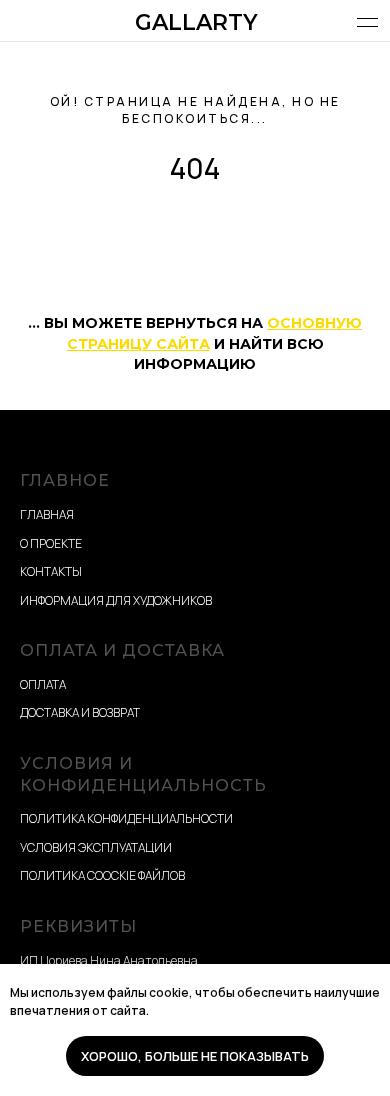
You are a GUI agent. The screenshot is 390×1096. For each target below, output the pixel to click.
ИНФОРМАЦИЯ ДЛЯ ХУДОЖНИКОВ (116, 600)
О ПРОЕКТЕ (51, 543)
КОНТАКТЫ (51, 571)
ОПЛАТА (43, 684)
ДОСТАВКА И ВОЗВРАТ (80, 712)
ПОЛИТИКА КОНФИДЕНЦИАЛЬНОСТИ (126, 818)
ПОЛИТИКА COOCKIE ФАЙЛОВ (102, 875)
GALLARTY (196, 22)
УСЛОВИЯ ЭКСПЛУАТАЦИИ (96, 847)
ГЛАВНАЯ (47, 514)
